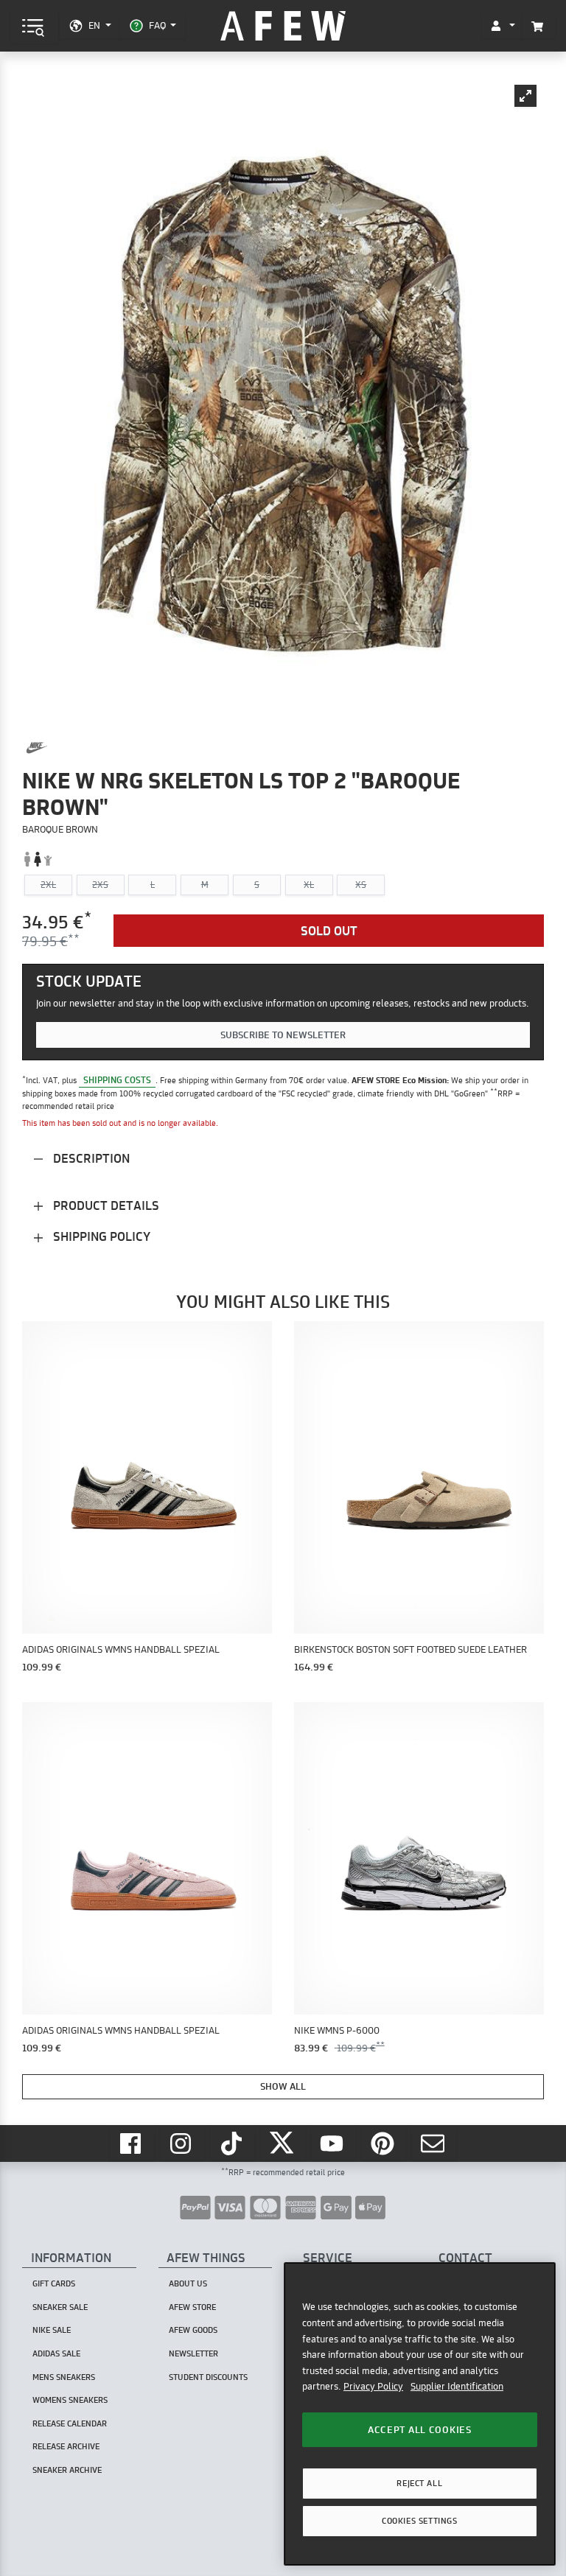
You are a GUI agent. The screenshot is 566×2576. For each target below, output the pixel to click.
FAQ (157, 25)
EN (94, 25)
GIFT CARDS (54, 2283)
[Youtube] (334, 2144)
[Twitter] (283, 2144)
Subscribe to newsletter (283, 1035)
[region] (420, 2414)
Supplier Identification (457, 2386)
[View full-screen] (525, 96)
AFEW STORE (283, 26)
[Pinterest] (384, 2144)
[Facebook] (132, 2144)
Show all (283, 2086)
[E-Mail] (434, 2144)
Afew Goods (193, 2330)
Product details (105, 1205)
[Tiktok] (233, 2144)
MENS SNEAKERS (64, 2377)
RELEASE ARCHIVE (66, 2446)
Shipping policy (100, 1236)
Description (90, 1158)
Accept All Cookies (420, 2429)
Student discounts (208, 2377)
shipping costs (117, 1080)
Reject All (419, 2483)
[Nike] (37, 748)
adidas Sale (56, 2353)
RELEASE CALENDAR (70, 2423)
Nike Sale (52, 2330)
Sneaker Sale (60, 2307)
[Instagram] (183, 2144)
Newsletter (193, 2353)
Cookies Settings (419, 2521)
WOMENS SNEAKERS (70, 2400)
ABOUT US (188, 2283)
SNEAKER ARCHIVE (67, 2470)
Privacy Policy (373, 2386)
